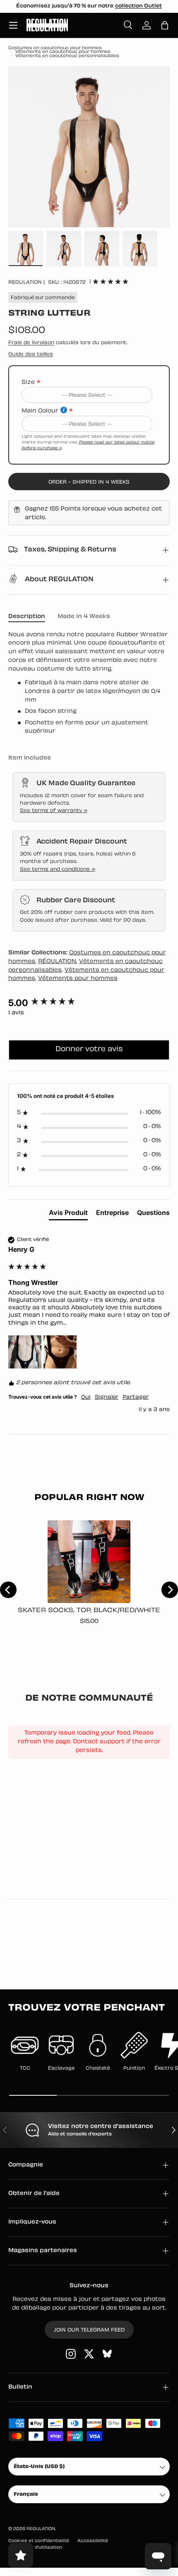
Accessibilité (93, 2541)
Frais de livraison (31, 343)
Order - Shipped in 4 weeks (89, 482)
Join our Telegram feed (89, 2330)
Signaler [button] (107, 1397)
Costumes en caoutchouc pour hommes (55, 48)
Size (28, 382)
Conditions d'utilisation (35, 2548)
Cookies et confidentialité (39, 2541)
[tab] (68, 1214)
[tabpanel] (89, 684)
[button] (165, 25)
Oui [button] (86, 1397)
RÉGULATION (57, 962)
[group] (89, 1003)
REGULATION (25, 283)
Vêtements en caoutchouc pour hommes (63, 52)
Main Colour (40, 411)
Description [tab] (27, 617)
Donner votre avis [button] (89, 1050)
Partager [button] (136, 1397)
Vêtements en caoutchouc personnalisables (67, 56)
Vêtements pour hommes (78, 979)
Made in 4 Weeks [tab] (84, 617)
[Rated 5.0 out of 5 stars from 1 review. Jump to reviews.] (111, 281)
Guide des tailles (31, 355)
